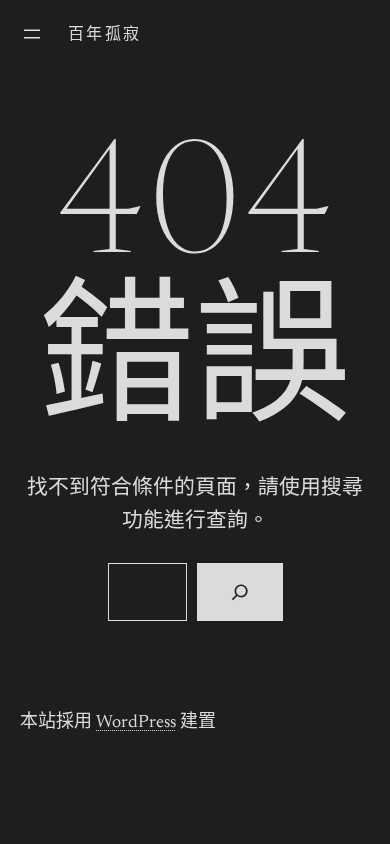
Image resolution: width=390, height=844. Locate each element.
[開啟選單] (32, 34)
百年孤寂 (105, 35)
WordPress (136, 723)
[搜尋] (239, 592)
